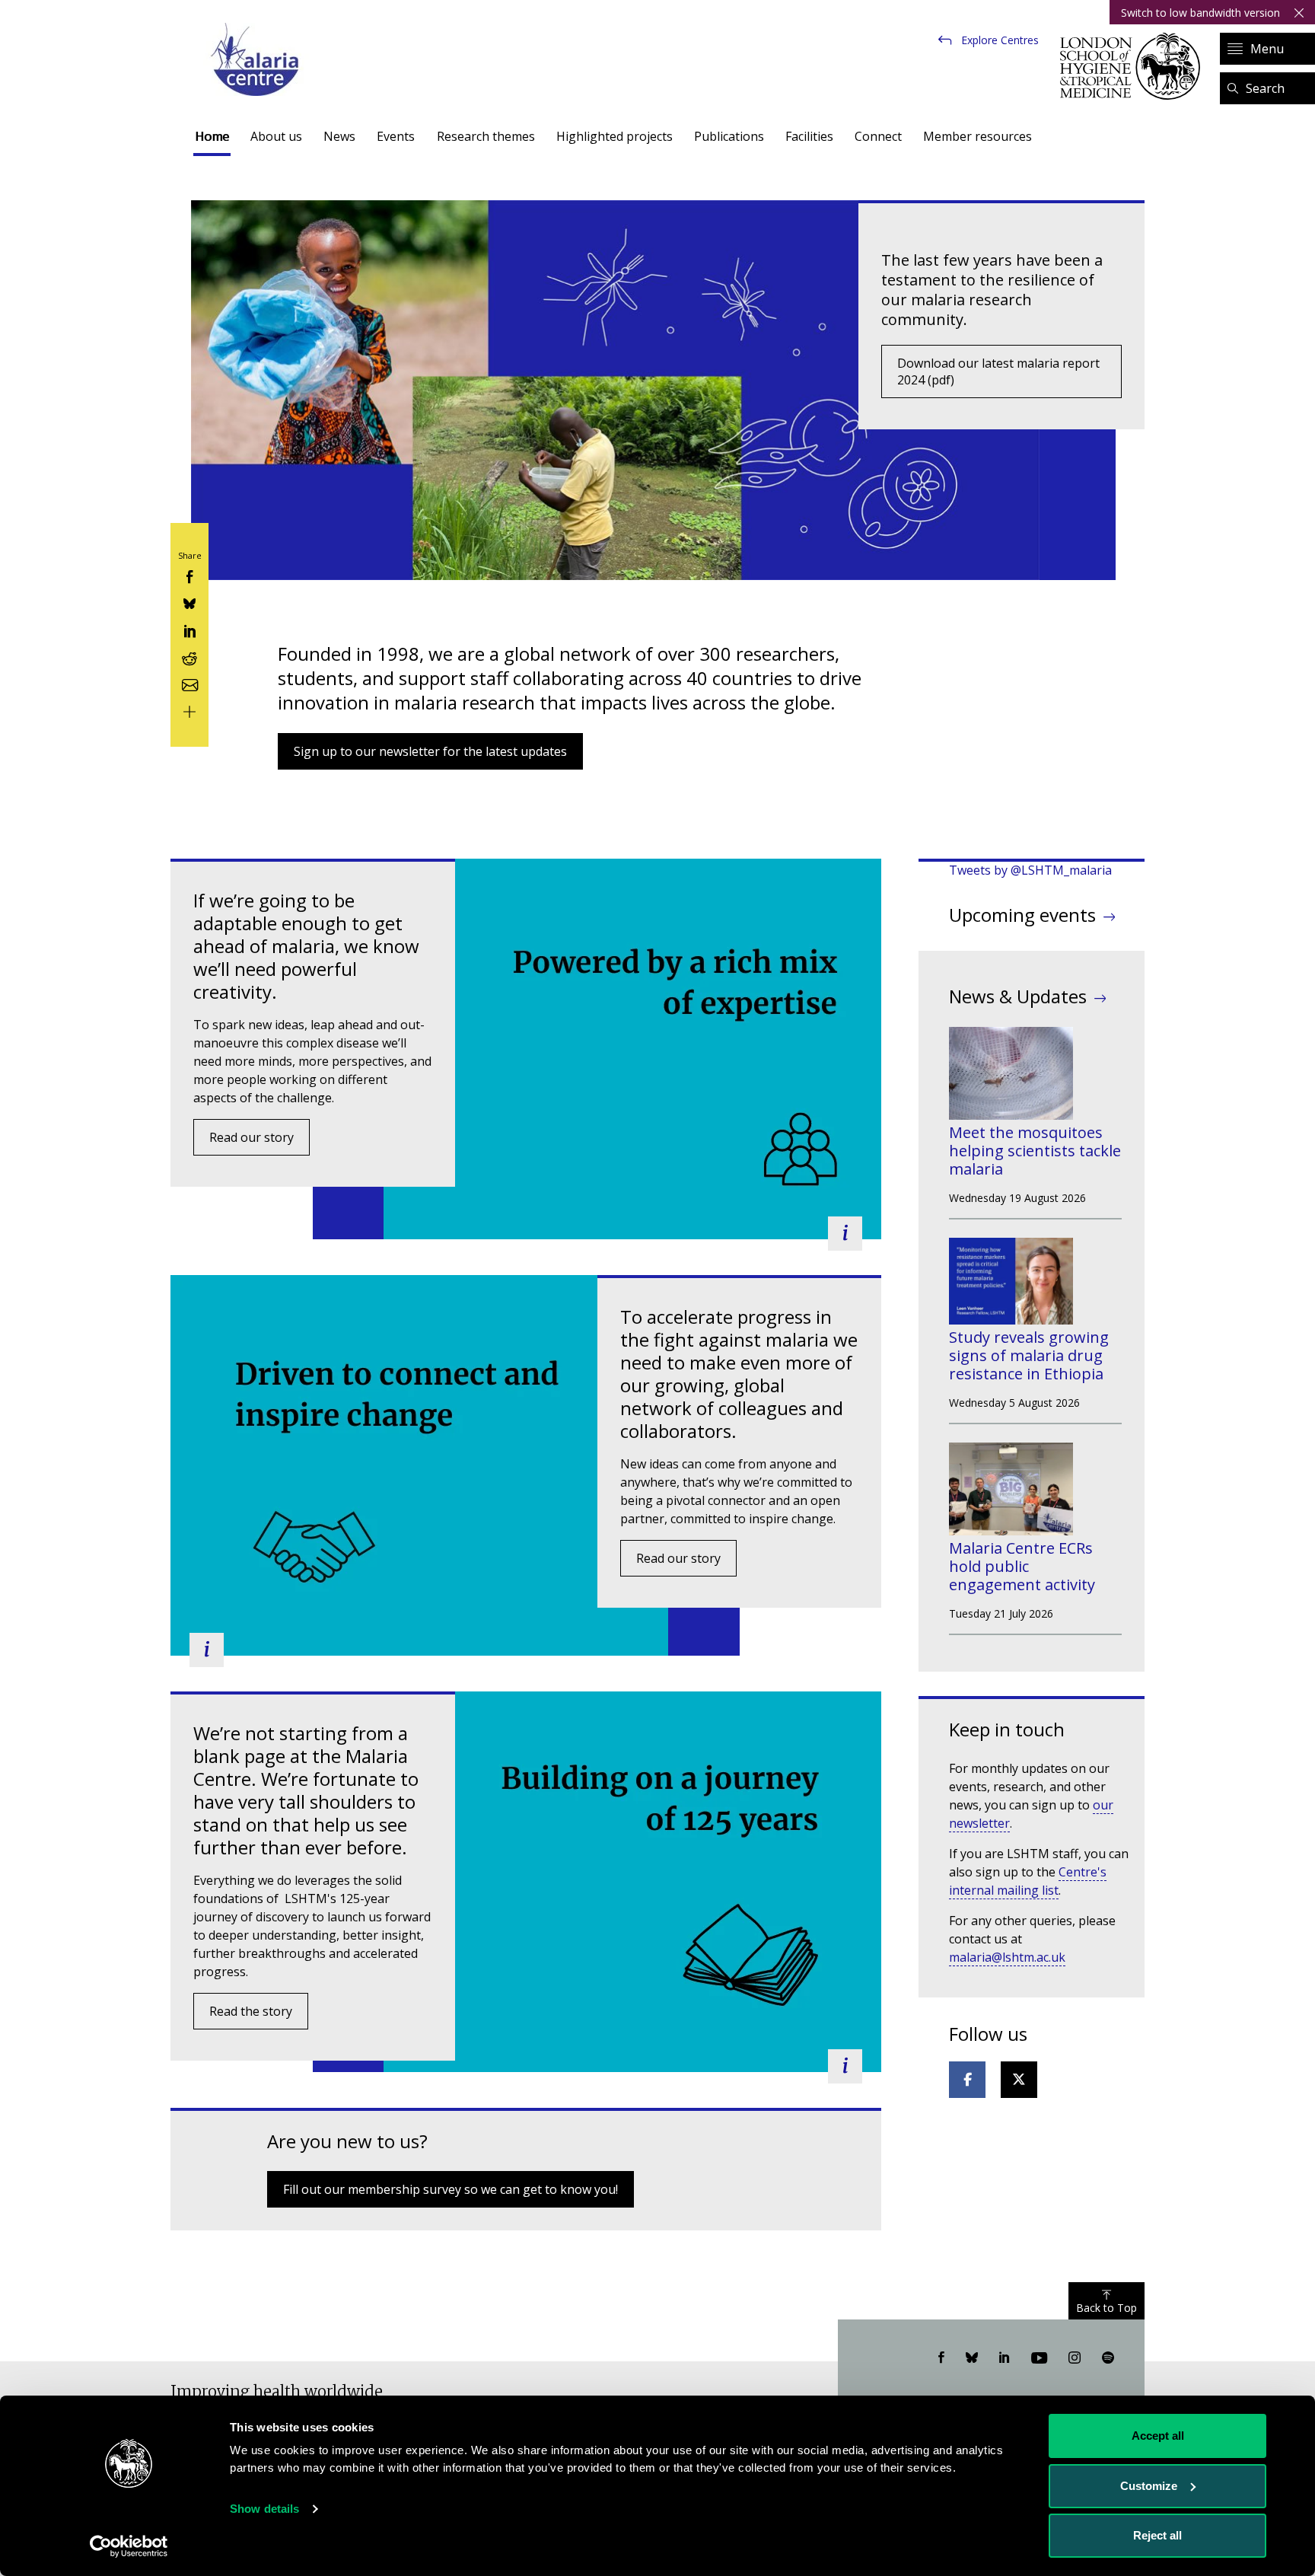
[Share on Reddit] (189, 657)
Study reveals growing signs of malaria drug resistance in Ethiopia (1029, 1355)
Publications (729, 136)
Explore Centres (1000, 40)
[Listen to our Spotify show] (1108, 2358)
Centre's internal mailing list (1028, 1881)
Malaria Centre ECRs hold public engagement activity (1022, 1566)
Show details (264, 2509)
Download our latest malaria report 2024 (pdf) (998, 371)
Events (396, 136)
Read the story (251, 2011)
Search (1265, 88)
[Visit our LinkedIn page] (1005, 2358)
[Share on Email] (189, 683)
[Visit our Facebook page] (941, 2358)
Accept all (1158, 2436)
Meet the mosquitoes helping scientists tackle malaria (1035, 1151)
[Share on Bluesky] (189, 603)
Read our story (252, 1137)
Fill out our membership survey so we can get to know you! (451, 2189)
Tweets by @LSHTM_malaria (1030, 870)
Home (212, 136)
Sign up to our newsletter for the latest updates (430, 751)
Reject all (1157, 2535)
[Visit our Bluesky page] (972, 2358)
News (339, 136)
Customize (1149, 2486)
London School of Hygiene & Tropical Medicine (1134, 66)
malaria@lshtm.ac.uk (1007, 1957)
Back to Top (1106, 2308)
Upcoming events (1022, 915)
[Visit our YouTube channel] (1039, 2358)
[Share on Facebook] (189, 576)
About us (276, 136)
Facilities (809, 136)
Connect (878, 136)
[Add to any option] (189, 711)
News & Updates (1018, 996)
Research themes (486, 136)
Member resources (977, 136)
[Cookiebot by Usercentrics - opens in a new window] (129, 2546)
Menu (1267, 49)
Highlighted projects (615, 136)
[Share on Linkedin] (189, 629)
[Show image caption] (845, 1234)
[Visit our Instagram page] (1075, 2358)
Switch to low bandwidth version (1200, 13)
